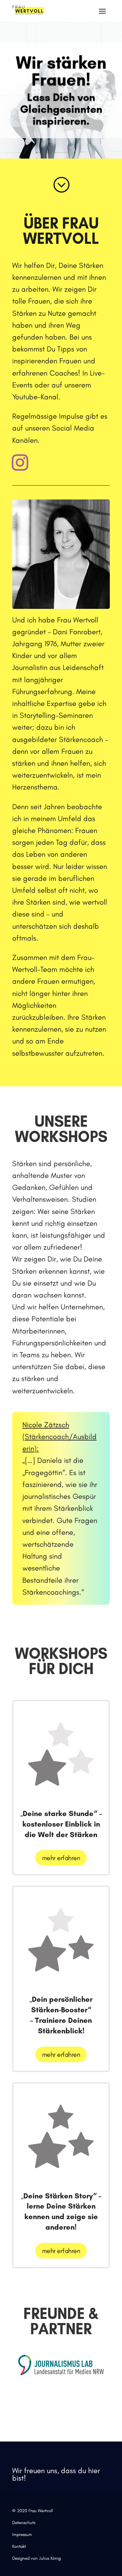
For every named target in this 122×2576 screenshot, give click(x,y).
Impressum (22, 2534)
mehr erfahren (61, 1858)
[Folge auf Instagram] (20, 462)
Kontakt (19, 2546)
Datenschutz (24, 2523)
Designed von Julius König (36, 2558)
